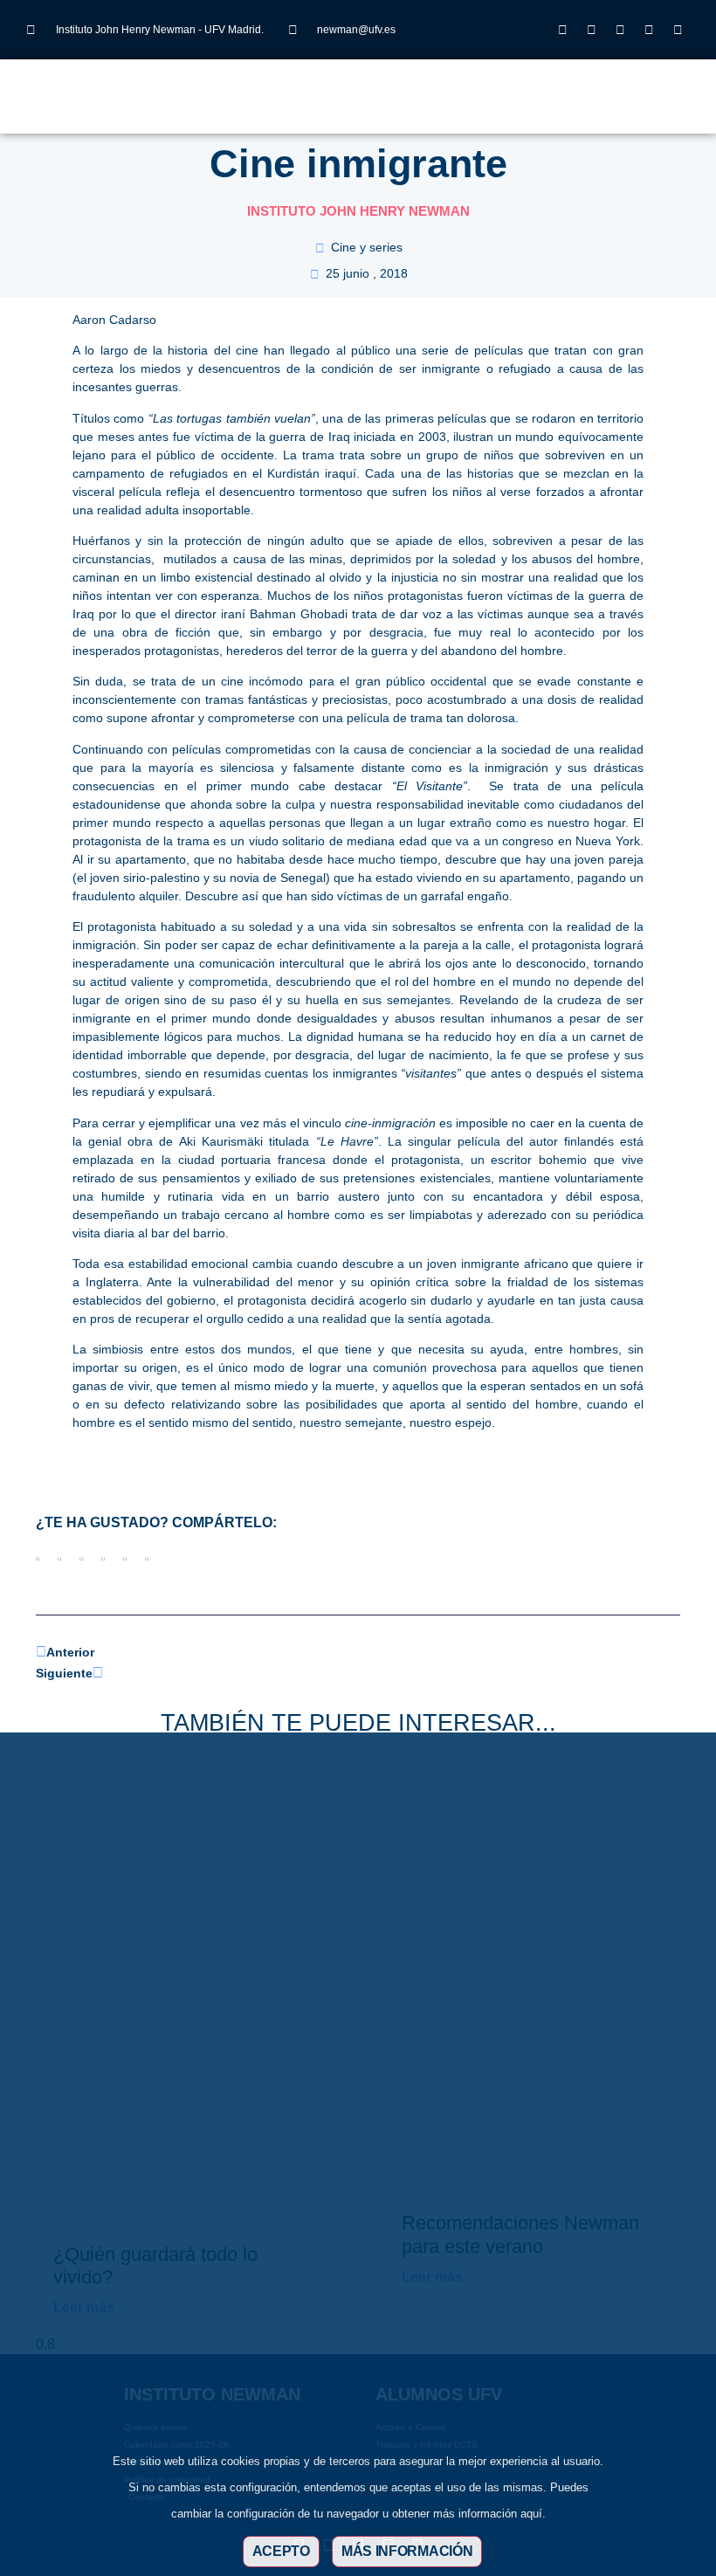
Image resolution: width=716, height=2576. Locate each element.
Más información (407, 2551)
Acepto (281, 2551)
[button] (294, 88)
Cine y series (367, 247)
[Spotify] (678, 30)
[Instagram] (562, 30)
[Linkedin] (620, 30)
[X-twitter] (591, 30)
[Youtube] (649, 30)
